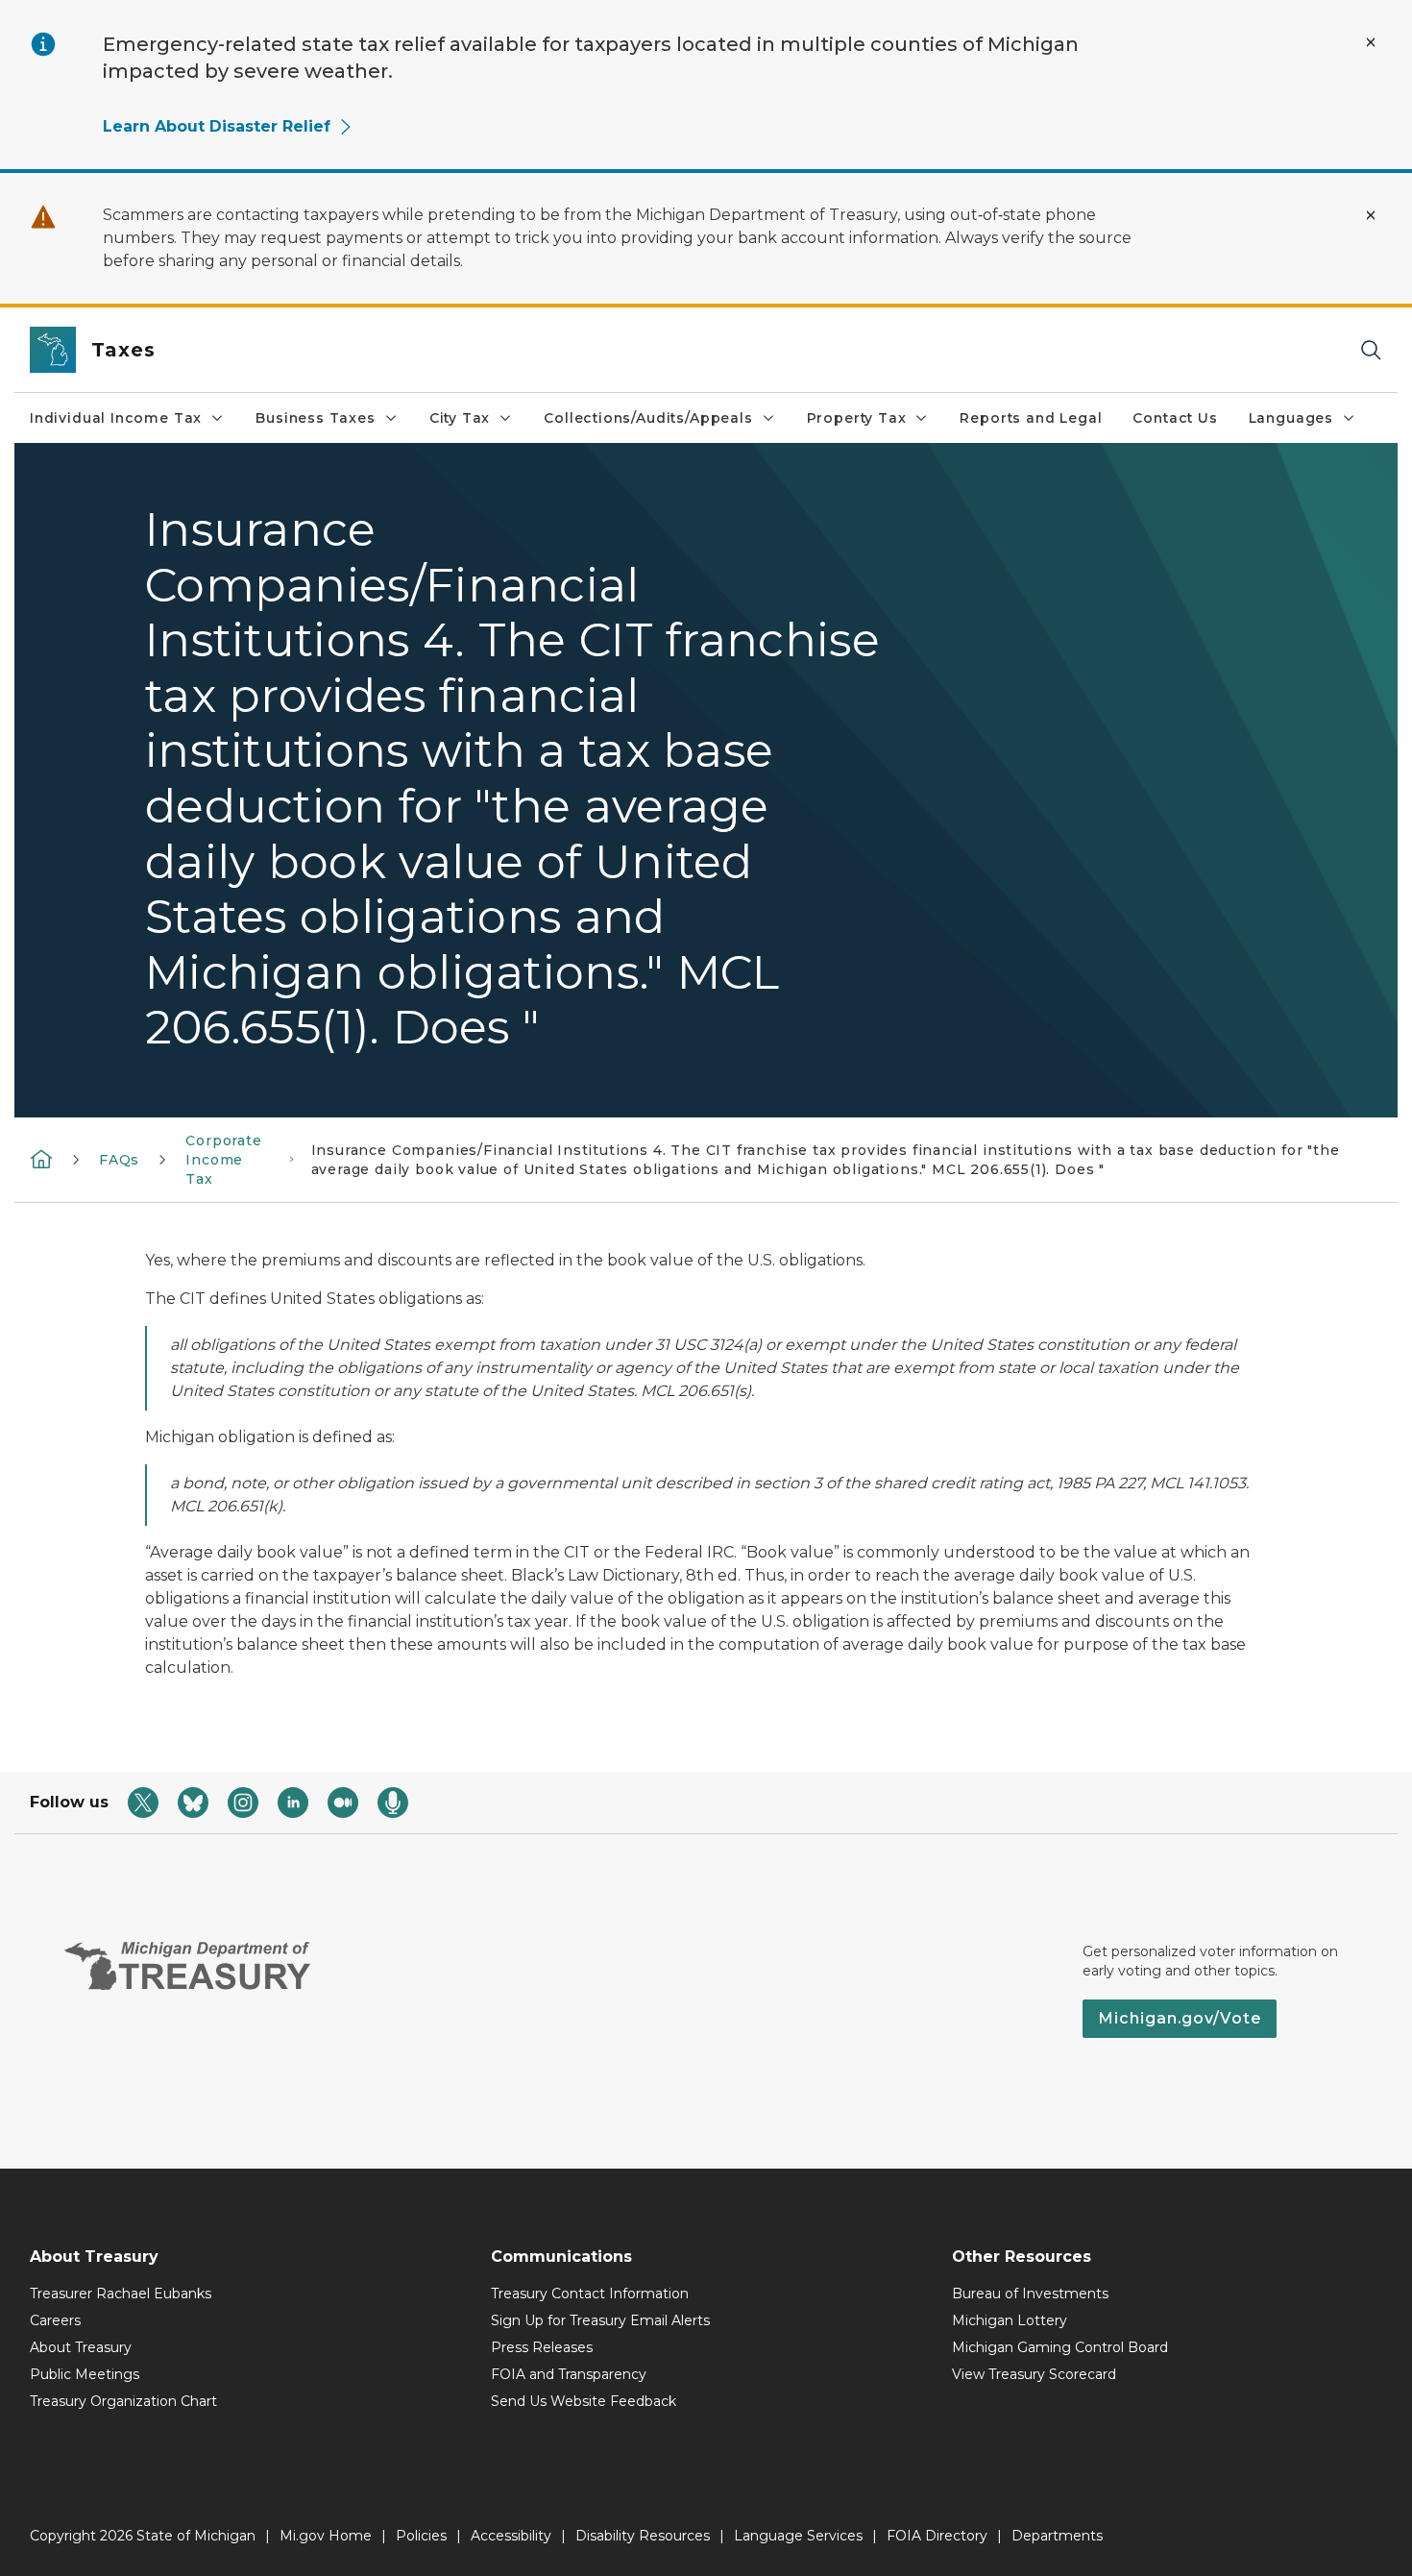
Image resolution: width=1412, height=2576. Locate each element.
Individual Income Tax (116, 418)
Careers (55, 2320)
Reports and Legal (1031, 418)
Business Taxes (315, 418)
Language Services (798, 2536)
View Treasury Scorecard (1034, 2374)
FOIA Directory (937, 2536)
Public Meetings (85, 2374)
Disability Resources (643, 2536)
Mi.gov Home (326, 2536)
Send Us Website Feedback (584, 2401)
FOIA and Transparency (569, 2374)
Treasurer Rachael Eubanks (121, 2294)
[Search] (1371, 350)
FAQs (119, 1160)
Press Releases (542, 2347)
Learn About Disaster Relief (217, 126)
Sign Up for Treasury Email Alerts (600, 2320)
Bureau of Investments (1030, 2294)
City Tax (460, 418)
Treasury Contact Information (590, 2294)
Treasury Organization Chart (123, 2401)
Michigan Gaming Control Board (1060, 2347)
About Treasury (81, 2347)
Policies (421, 2536)
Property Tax (857, 418)
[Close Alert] (1371, 42)
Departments (1057, 2536)
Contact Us (1175, 418)
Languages (1291, 418)
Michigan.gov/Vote (1180, 2018)
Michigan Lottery (1010, 2320)
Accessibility (511, 2536)
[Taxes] (41, 1159)
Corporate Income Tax (223, 1160)
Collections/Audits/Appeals (648, 418)
